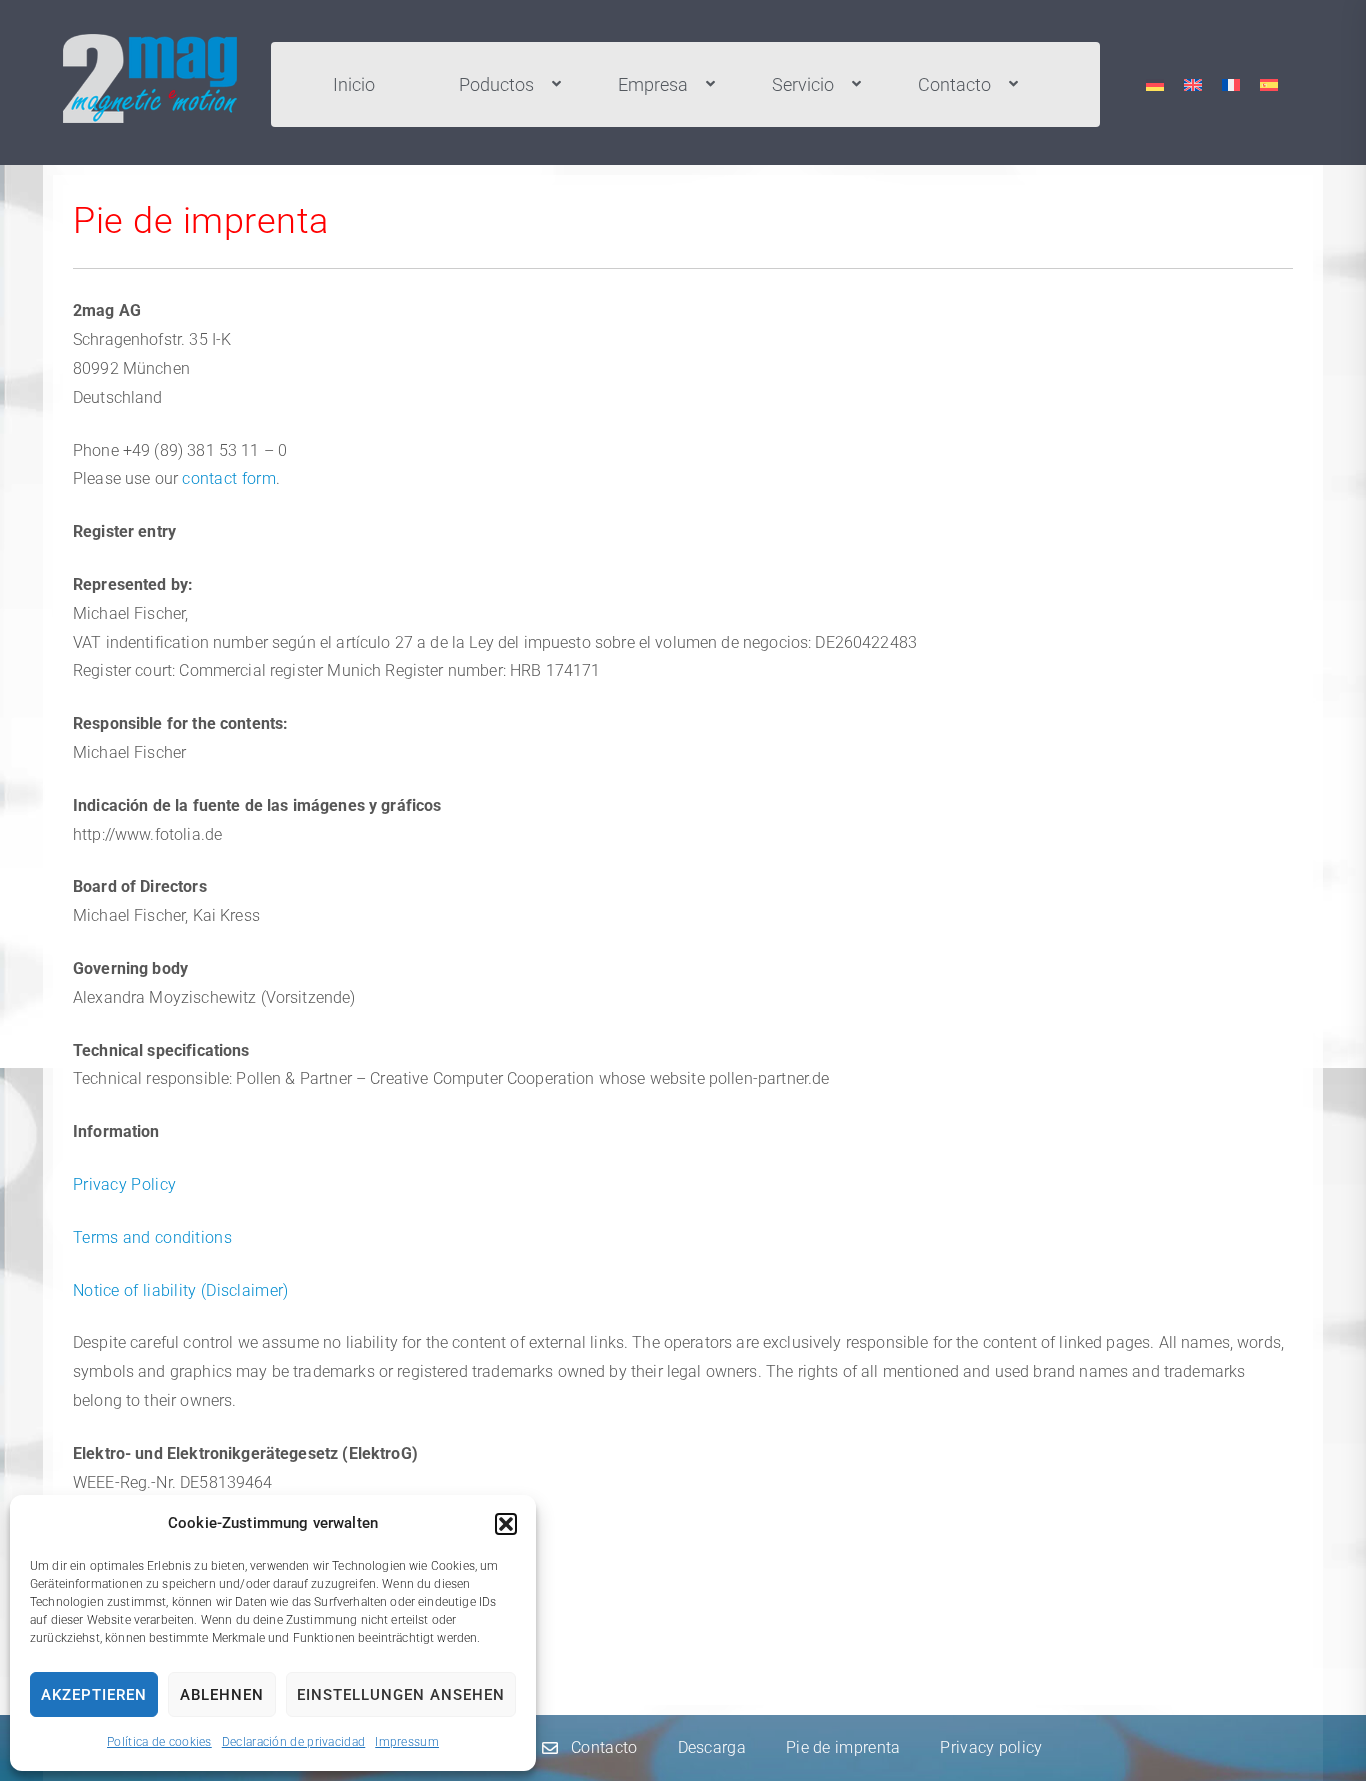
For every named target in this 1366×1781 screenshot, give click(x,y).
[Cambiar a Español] (1269, 84)
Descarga (712, 1747)
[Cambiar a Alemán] (1155, 84)
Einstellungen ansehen (401, 1695)
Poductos (496, 84)
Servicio (803, 84)
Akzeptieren (94, 1695)
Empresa (653, 84)
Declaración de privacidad (294, 1742)
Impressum (407, 1742)
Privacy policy (991, 1747)
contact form (229, 478)
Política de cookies (159, 1742)
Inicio (354, 84)
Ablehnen (222, 1695)
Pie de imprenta (843, 1747)
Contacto (954, 84)
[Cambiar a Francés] (1231, 84)
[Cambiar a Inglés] (1193, 84)
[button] (506, 1524)
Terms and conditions (152, 1237)
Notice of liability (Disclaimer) (181, 1290)
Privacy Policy (124, 1184)
